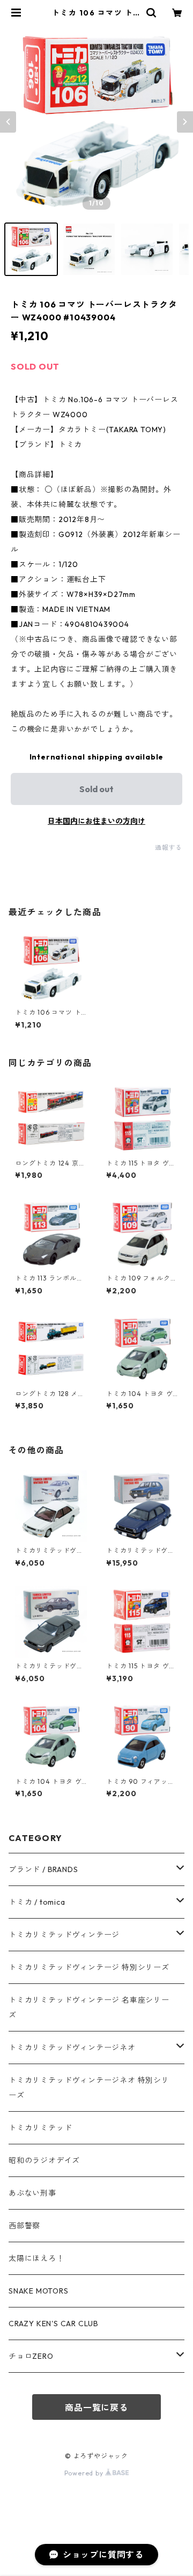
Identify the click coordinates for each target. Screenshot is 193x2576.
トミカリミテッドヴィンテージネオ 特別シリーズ (89, 2088)
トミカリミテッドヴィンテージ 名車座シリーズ (89, 2007)
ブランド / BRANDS (43, 1869)
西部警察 (24, 2226)
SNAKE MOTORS (39, 2291)
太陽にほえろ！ (36, 2258)
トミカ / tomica (37, 1902)
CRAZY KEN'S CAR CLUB (54, 2324)
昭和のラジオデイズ (44, 2160)
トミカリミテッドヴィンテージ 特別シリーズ (89, 1967)
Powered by (85, 2473)
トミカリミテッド (40, 2128)
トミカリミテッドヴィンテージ (64, 1935)
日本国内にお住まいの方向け (96, 821)
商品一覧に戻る (96, 2408)
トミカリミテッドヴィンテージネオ (72, 2048)
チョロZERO (31, 2356)
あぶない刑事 (32, 2193)
